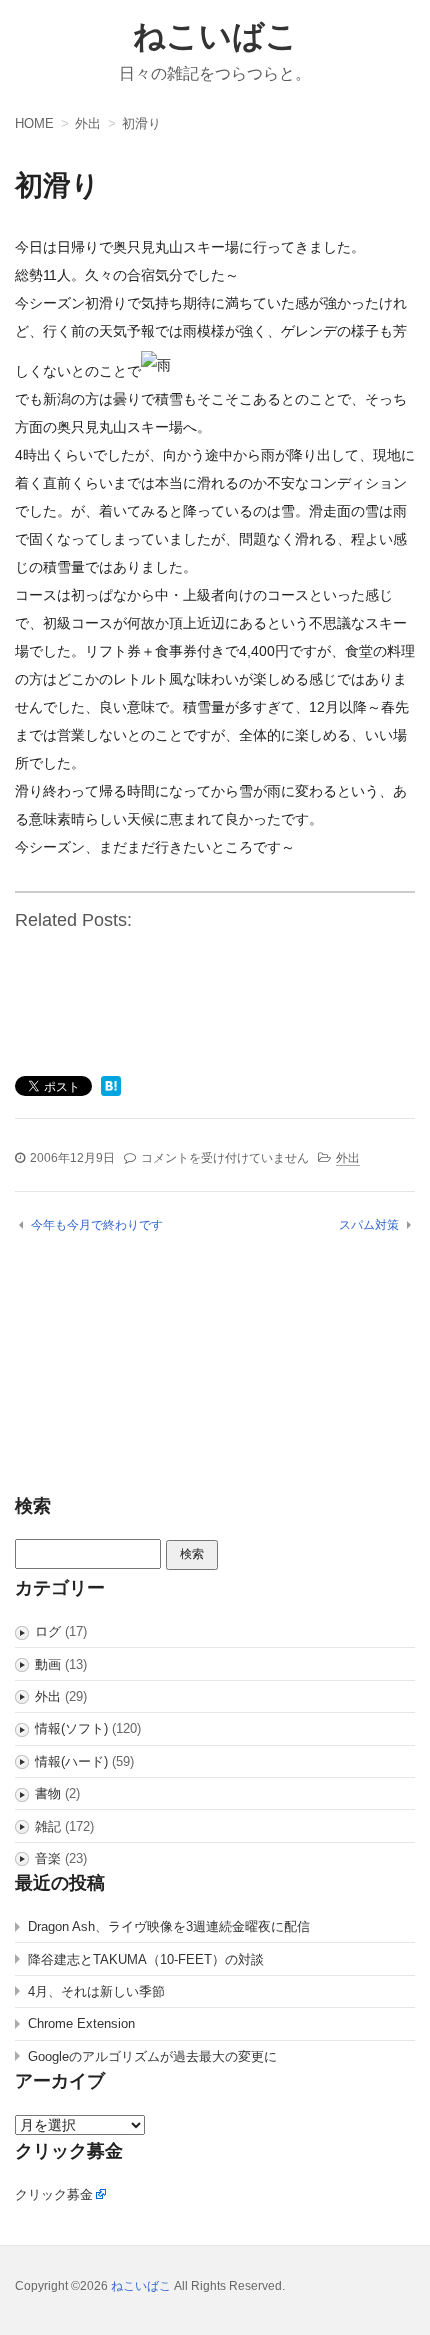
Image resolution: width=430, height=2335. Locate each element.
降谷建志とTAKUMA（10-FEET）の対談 (146, 1959)
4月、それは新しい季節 (96, 1991)
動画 (48, 1664)
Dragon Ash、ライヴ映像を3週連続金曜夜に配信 (169, 1926)
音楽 (48, 1858)
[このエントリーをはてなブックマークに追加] (111, 1088)
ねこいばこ (215, 36)
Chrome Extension (81, 2023)
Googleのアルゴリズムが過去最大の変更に (152, 2056)
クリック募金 (54, 2194)
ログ (48, 1631)
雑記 (48, 1826)
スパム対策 (369, 1225)
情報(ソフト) (71, 1728)
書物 (48, 1793)
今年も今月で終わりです (97, 1225)
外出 (348, 1158)
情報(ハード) (71, 1761)
